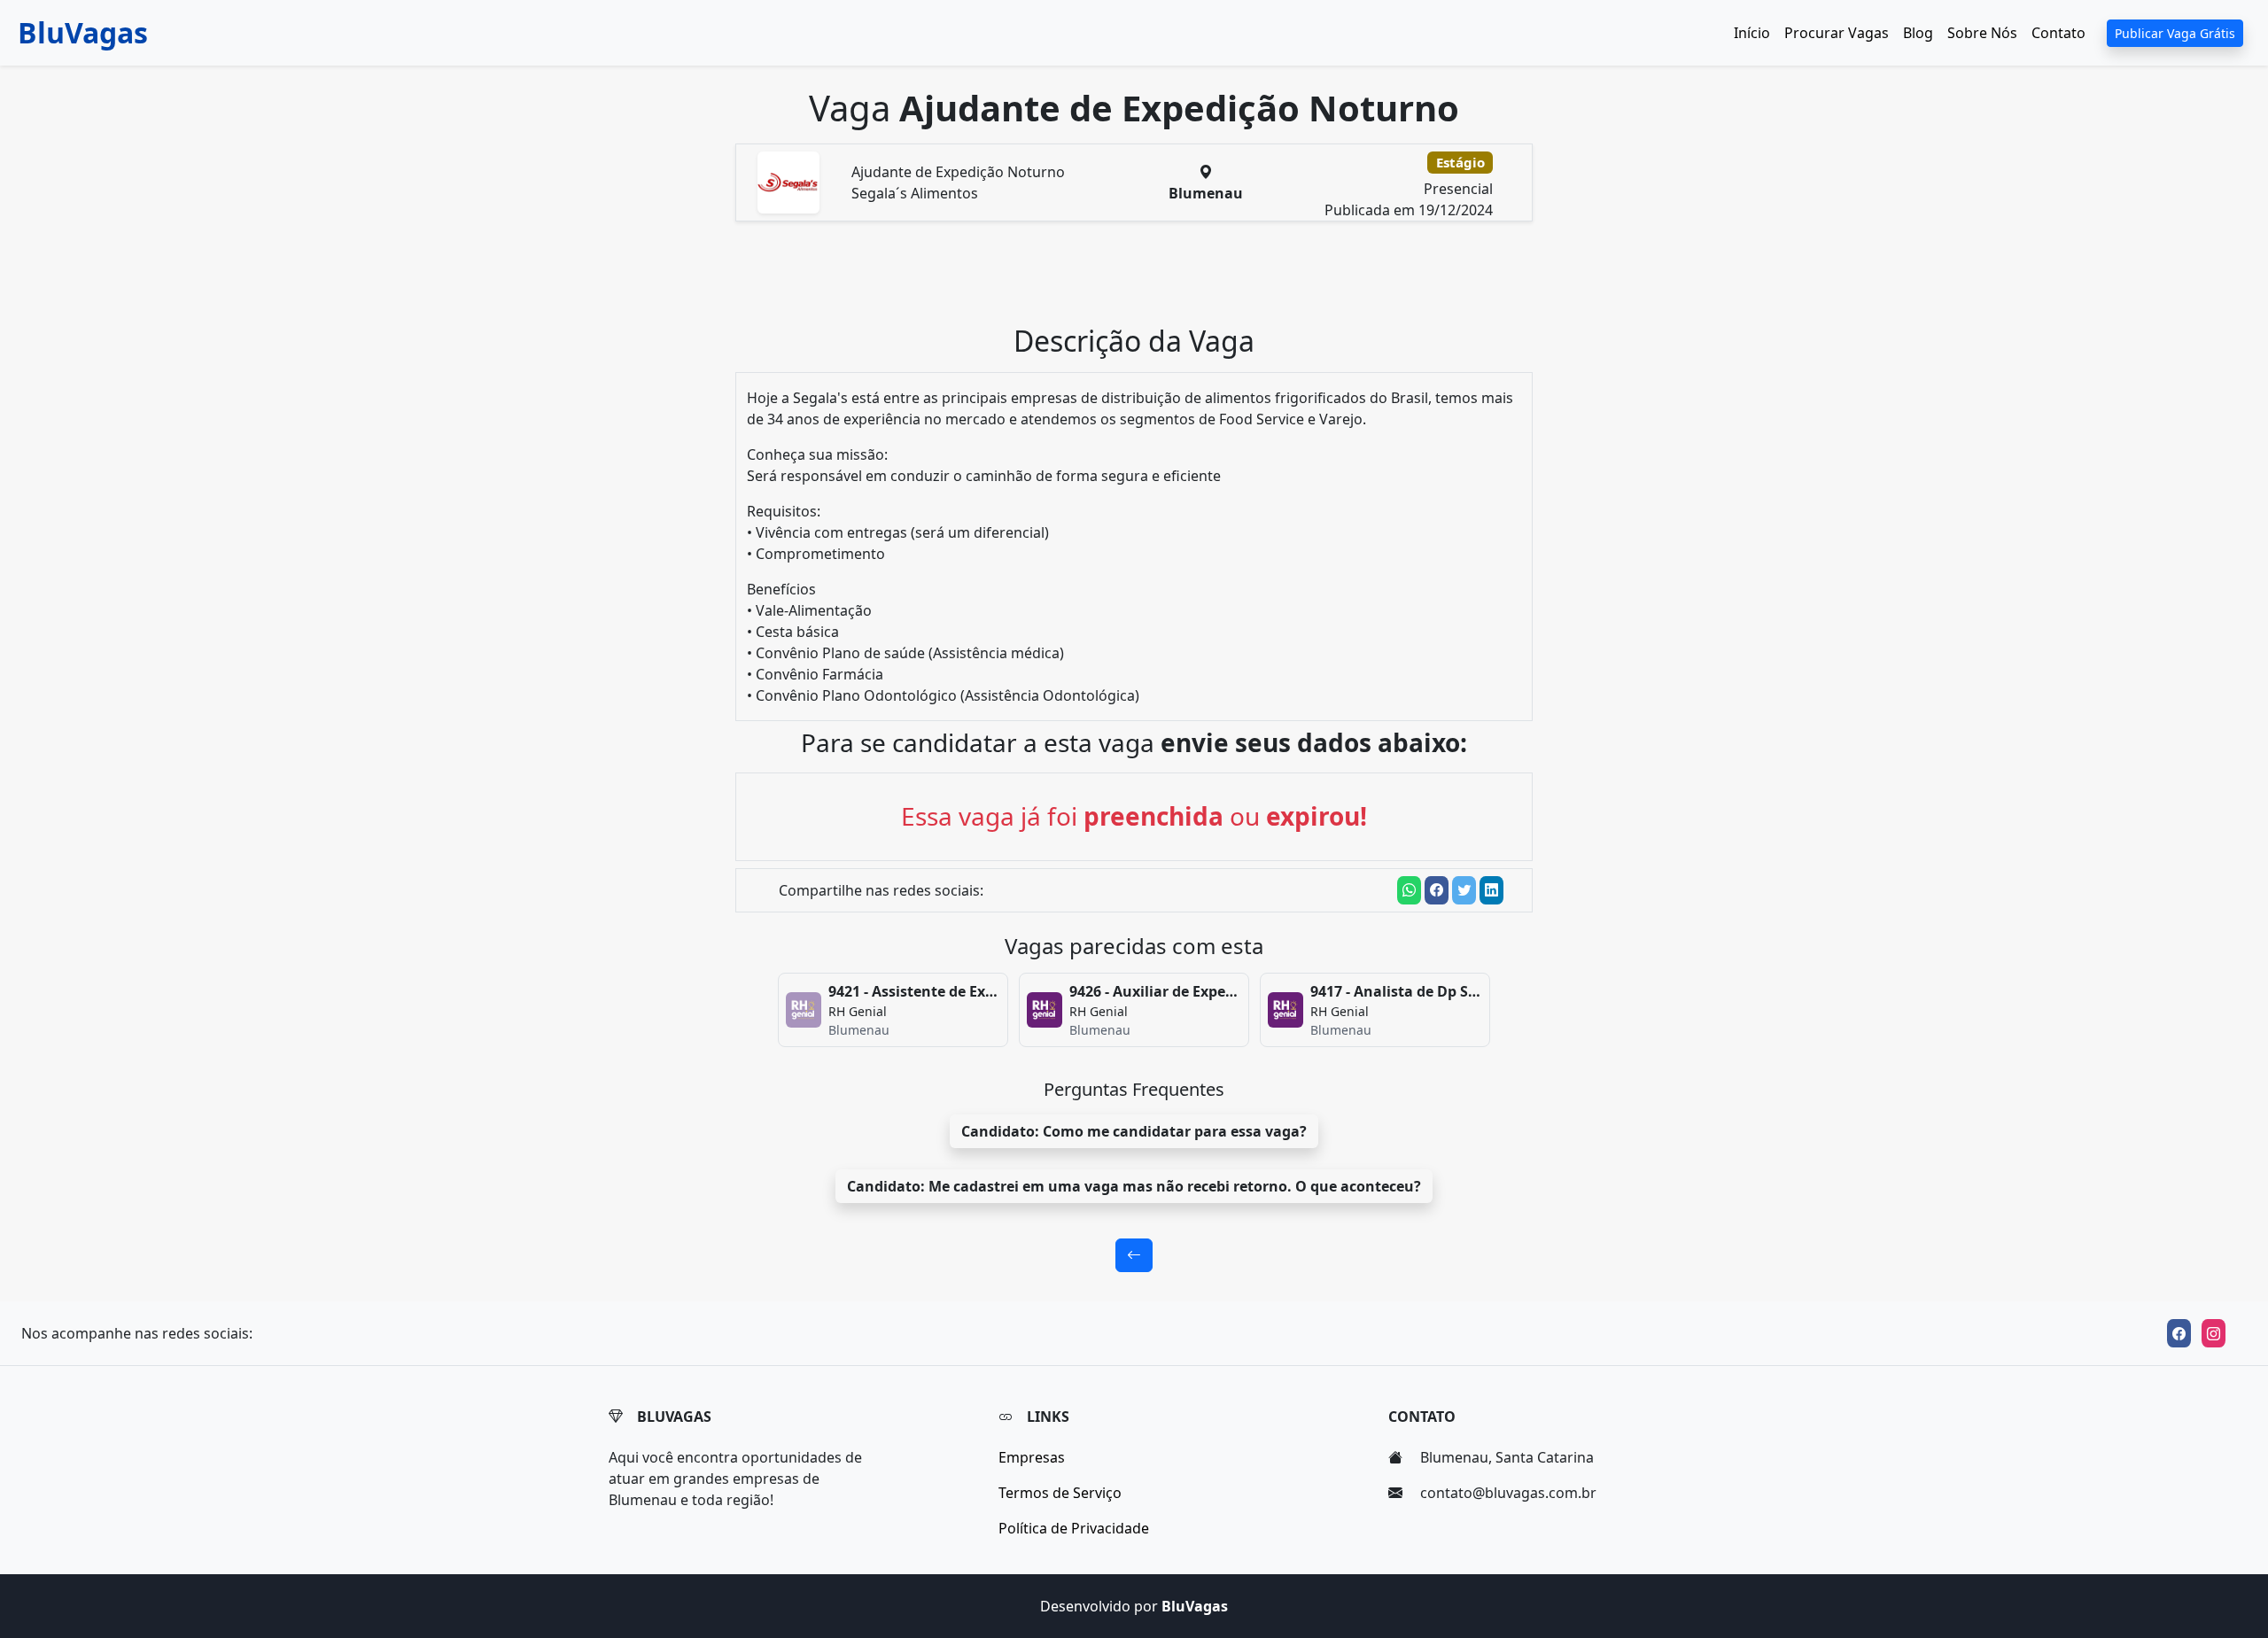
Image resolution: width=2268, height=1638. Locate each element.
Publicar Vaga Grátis (2175, 33)
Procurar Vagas (1837, 33)
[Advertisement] (1145, 280)
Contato (2058, 33)
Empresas (1032, 1457)
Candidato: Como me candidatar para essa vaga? (1134, 1131)
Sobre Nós (1982, 33)
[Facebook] (2179, 1333)
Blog (1918, 33)
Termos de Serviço (1060, 1493)
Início (1752, 33)
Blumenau (1206, 193)
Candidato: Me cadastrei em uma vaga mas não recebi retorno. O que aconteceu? (1134, 1186)
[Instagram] (2214, 1333)
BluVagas (83, 32)
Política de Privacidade (1074, 1528)
